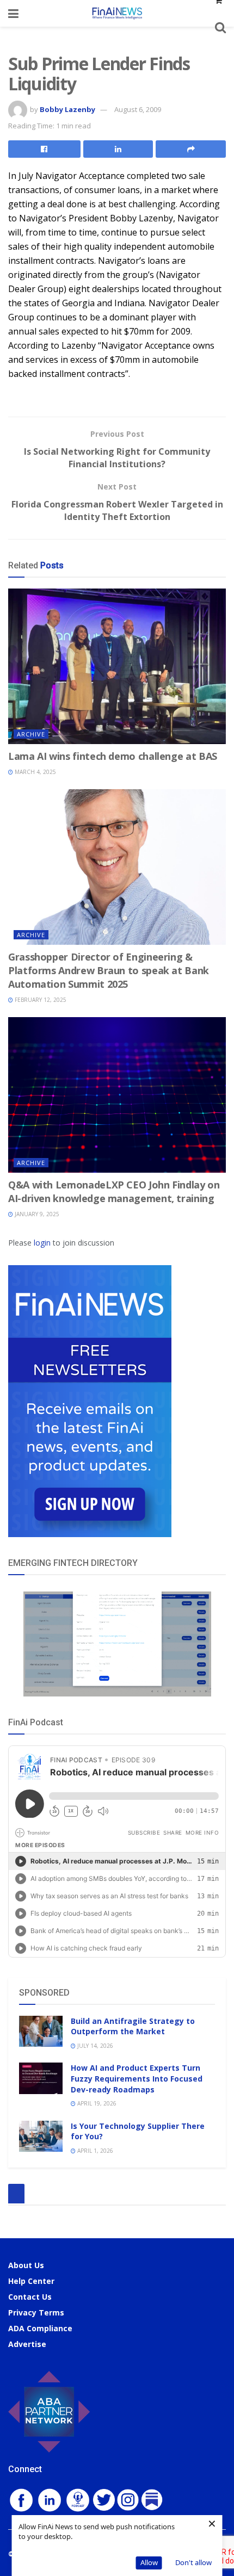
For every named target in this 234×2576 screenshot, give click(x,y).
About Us (26, 2265)
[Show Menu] (13, 13)
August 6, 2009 (138, 109)
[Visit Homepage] (117, 13)
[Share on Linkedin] (118, 149)
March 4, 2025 (35, 772)
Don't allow (193, 2562)
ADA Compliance (40, 2328)
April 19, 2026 (96, 2103)
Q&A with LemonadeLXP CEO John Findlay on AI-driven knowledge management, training (114, 1191)
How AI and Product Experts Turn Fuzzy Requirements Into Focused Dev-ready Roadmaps (137, 2078)
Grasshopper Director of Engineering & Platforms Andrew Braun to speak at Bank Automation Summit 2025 (109, 970)
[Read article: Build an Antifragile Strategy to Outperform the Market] (41, 2031)
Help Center (31, 2281)
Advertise (27, 2344)
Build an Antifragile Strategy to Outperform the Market (133, 2026)
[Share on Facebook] (44, 149)
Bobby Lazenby (67, 109)
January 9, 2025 (36, 1214)
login (42, 1243)
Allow (149, 2562)
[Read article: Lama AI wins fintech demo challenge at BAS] (117, 666)
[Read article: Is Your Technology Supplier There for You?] (41, 2136)
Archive (31, 734)
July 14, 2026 (94, 2046)
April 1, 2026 (94, 2151)
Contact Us (30, 2297)
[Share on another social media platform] (191, 149)
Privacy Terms (36, 2312)
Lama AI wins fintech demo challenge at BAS (113, 756)
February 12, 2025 (40, 1000)
